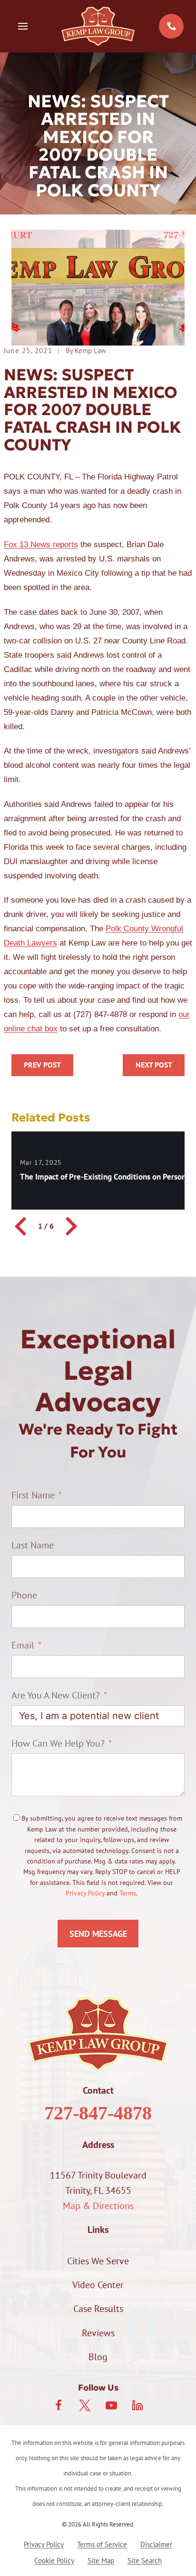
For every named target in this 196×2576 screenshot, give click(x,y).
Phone (24, 1595)
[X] (85, 2405)
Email (23, 1645)
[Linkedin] (137, 2405)
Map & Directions (98, 2206)
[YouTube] (111, 2405)
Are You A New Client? (56, 1695)
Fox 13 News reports (41, 545)
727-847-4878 (98, 2113)
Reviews (98, 2333)
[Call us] (171, 26)
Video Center (98, 2285)
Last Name (33, 1545)
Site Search (145, 2561)
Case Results (98, 2309)
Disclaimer (156, 2544)
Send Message (98, 1934)
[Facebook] (59, 2405)
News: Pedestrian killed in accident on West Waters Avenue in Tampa (154, 1065)
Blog (98, 2357)
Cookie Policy (54, 2561)
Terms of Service (102, 2544)
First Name (33, 1495)
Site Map (101, 2561)
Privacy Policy (85, 1893)
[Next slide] (70, 1226)
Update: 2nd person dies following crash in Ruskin (42, 1065)
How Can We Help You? (58, 1743)
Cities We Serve (98, 2261)
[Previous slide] (22, 1226)
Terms (128, 1893)
